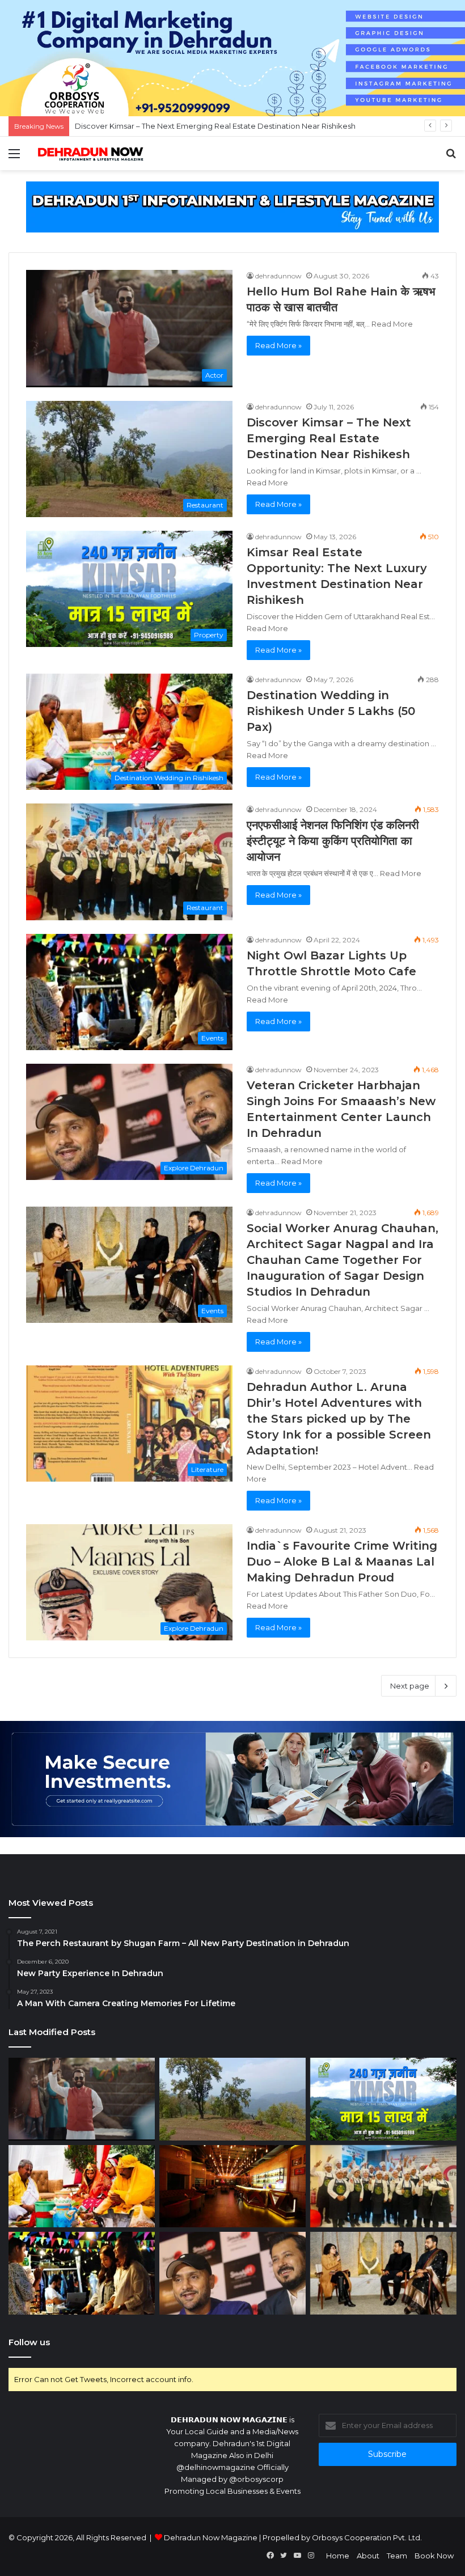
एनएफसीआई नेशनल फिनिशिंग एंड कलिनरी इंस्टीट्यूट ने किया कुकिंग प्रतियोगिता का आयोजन (333, 841)
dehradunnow (278, 276)
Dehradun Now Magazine (211, 2537)
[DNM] (91, 153)
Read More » (278, 345)
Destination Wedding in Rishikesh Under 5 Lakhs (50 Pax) (331, 711)
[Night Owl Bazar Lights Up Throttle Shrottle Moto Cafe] (82, 2273)
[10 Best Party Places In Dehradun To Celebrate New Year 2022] (232, 2186)
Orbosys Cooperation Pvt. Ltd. (367, 2537)
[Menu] (14, 158)
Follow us (29, 2342)
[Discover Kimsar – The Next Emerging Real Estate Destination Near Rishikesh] (232, 2099)
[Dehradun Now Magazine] (232, 206)
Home (338, 2556)
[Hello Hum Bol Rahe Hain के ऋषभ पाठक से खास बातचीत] (82, 2099)
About (368, 2556)
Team (397, 2556)
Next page (410, 1686)
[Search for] (451, 158)
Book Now (434, 2556)
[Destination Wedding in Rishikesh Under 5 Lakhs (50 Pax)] (82, 2186)
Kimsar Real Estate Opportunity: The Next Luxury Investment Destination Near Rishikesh (235, 126)
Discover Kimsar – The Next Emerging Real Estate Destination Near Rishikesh (329, 438)
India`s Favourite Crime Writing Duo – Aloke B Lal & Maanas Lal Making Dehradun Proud (342, 1562)
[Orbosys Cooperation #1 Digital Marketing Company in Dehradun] (232, 57)
